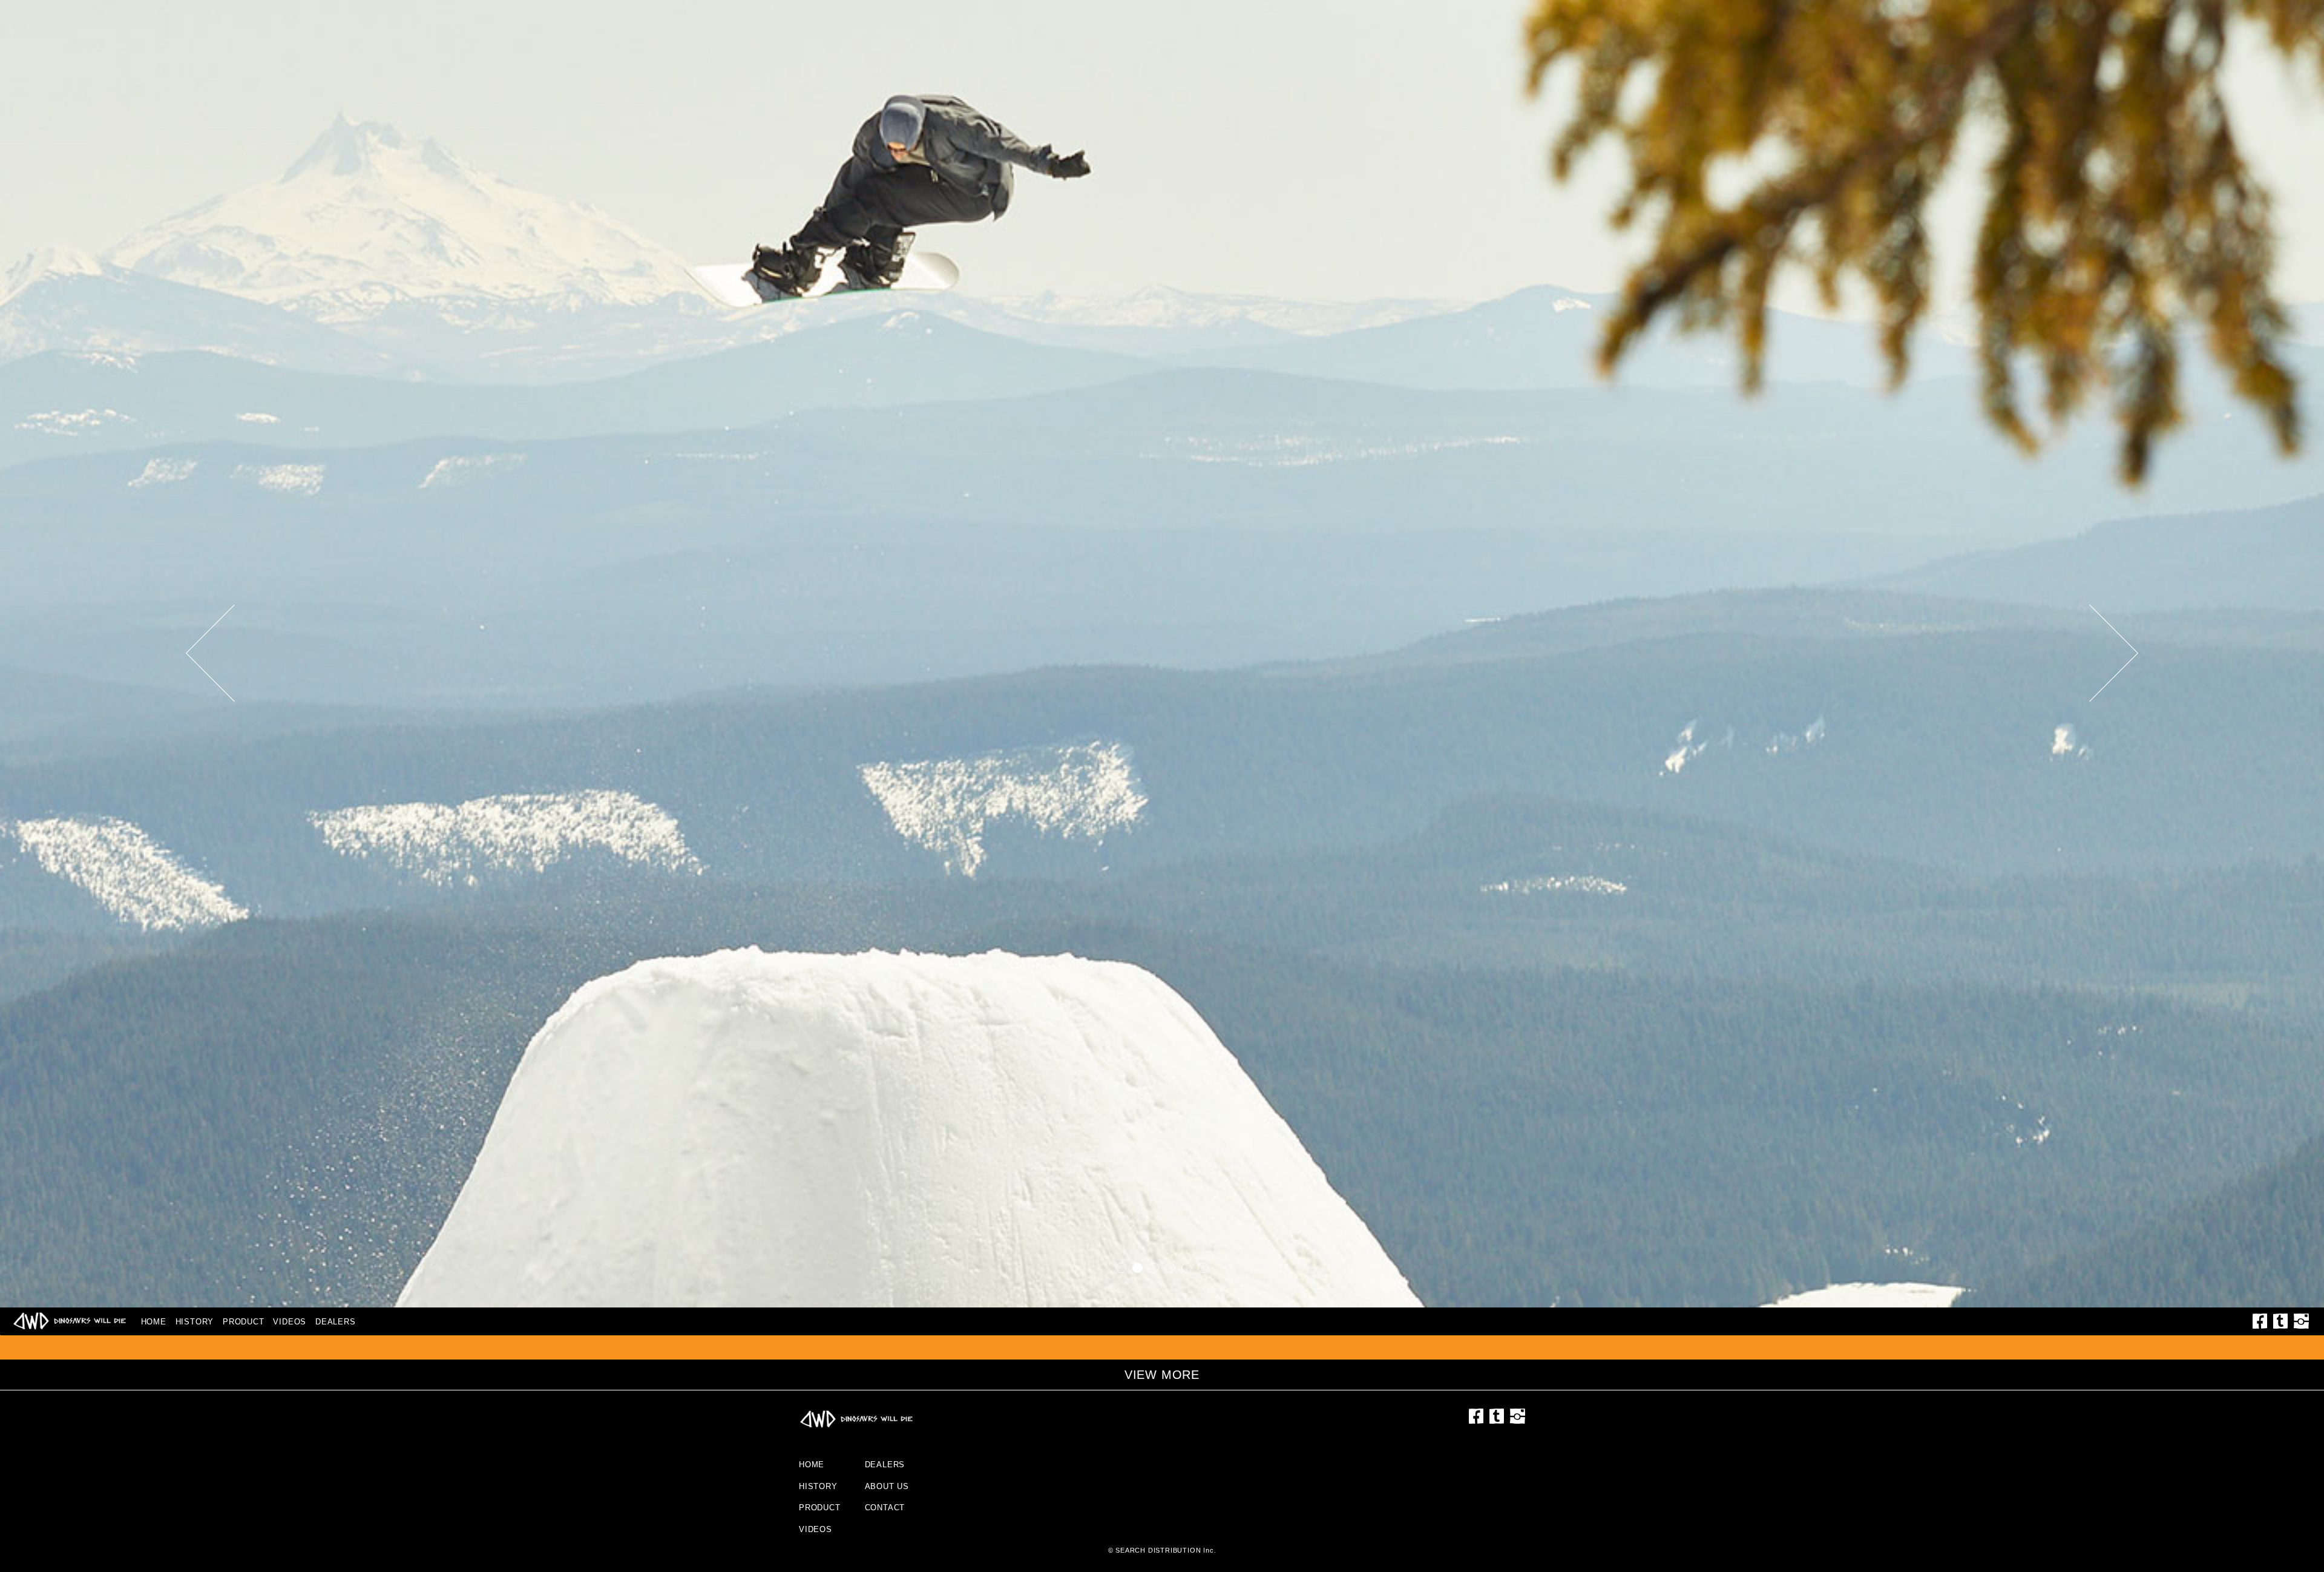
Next (2092, 653)
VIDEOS (290, 1322)
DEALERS (336, 1322)
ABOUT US (887, 1486)
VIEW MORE (1162, 1375)
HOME (154, 1322)
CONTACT (885, 1508)
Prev (232, 653)
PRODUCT (244, 1322)
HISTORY (195, 1322)
